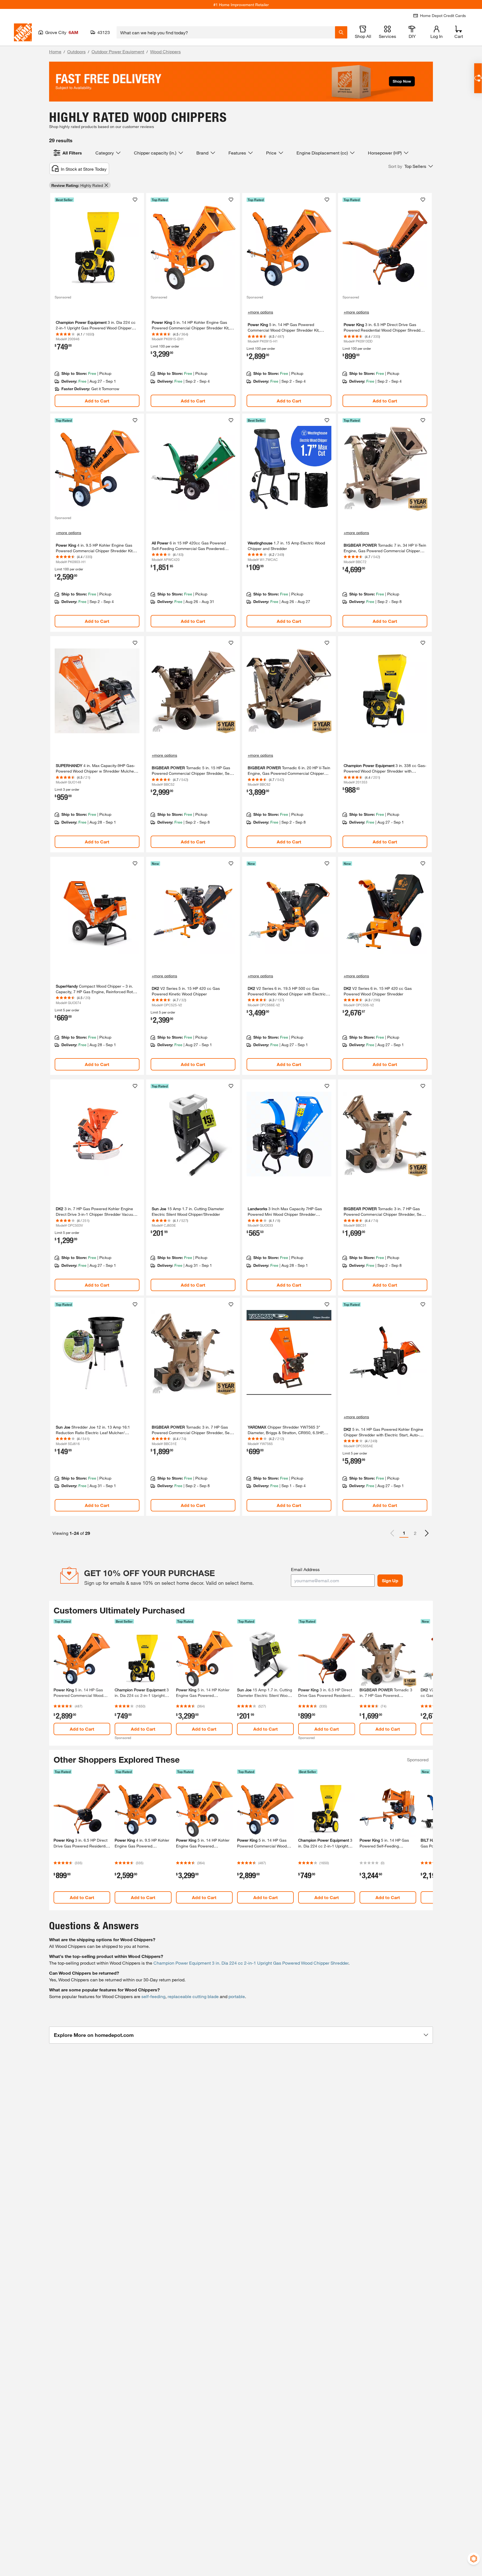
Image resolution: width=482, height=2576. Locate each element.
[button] (411, 166)
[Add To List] (135, 200)
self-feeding (153, 1996)
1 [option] (404, 1533)
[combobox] (226, 32)
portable (237, 1996)
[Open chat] (478, 78)
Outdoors (76, 51)
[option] (427, 1533)
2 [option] (415, 1533)
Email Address (305, 1569)
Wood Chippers (165, 51)
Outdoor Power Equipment (118, 51)
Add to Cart (97, 401)
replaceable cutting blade (193, 1996)
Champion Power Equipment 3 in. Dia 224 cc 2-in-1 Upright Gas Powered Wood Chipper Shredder (251, 1963)
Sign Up (390, 1580)
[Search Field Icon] (341, 32)
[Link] (97, 302)
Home (55, 51)
